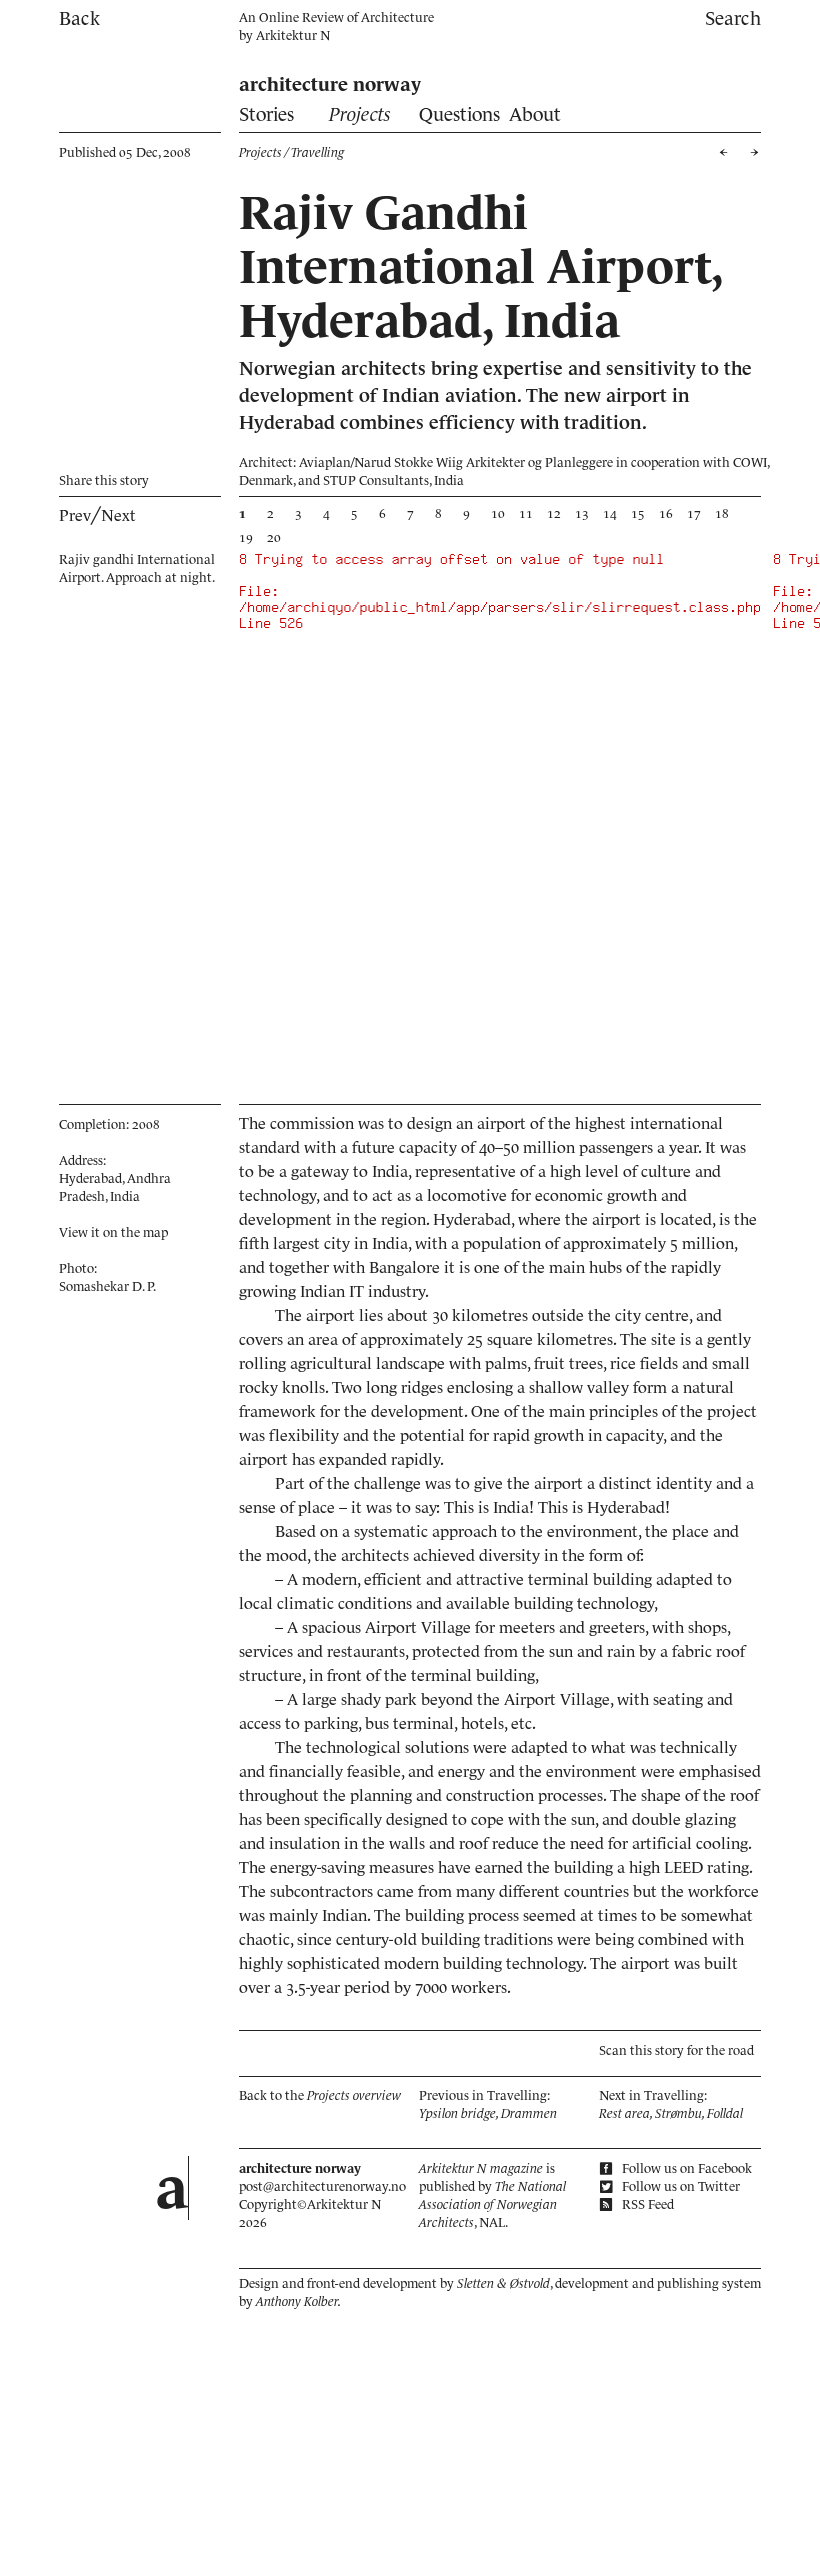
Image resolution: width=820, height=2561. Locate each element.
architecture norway (330, 84)
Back (79, 18)
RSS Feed (646, 2204)
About (535, 114)
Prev (75, 515)
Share (104, 480)
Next (118, 515)
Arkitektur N (293, 35)
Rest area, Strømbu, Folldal (671, 2113)
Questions (459, 114)
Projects (360, 114)
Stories (266, 114)
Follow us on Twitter (679, 2186)
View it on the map (113, 1232)
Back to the (320, 2095)
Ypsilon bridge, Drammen (488, 2113)
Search (733, 18)
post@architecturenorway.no (322, 2186)
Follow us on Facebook (685, 2168)
